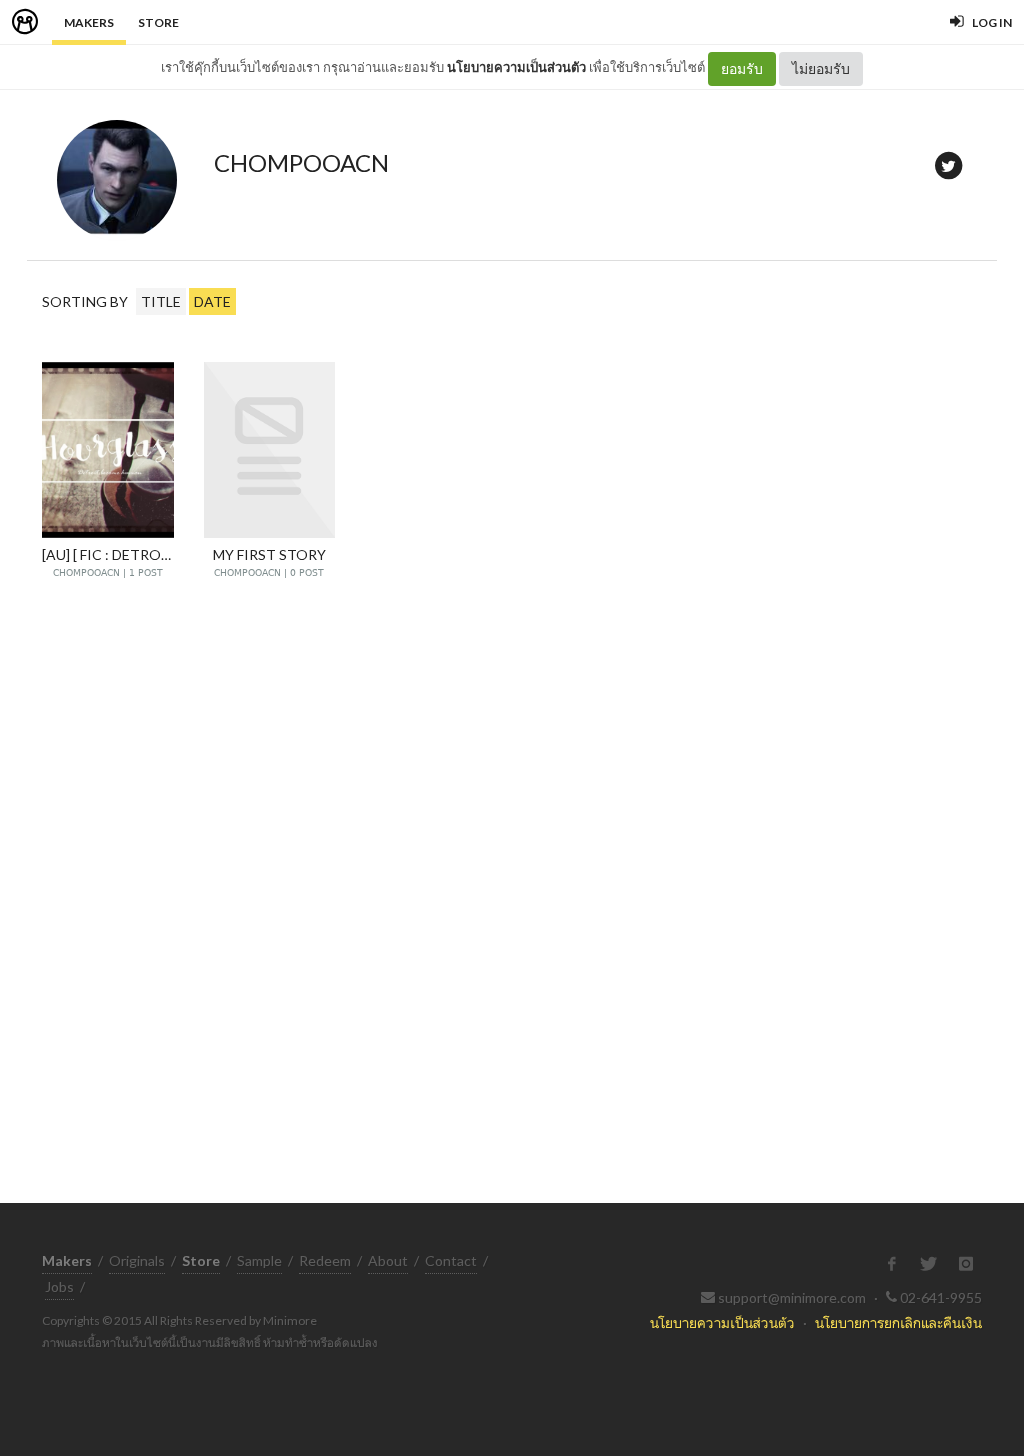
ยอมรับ (742, 68)
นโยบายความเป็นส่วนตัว (516, 67)
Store (158, 22)
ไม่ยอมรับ (821, 68)
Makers (89, 22)
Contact (451, 1260)
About (388, 1260)
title (161, 301)
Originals (137, 1260)
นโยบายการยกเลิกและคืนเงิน (898, 1322)
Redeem (325, 1260)
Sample (259, 1260)
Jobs (59, 1286)
